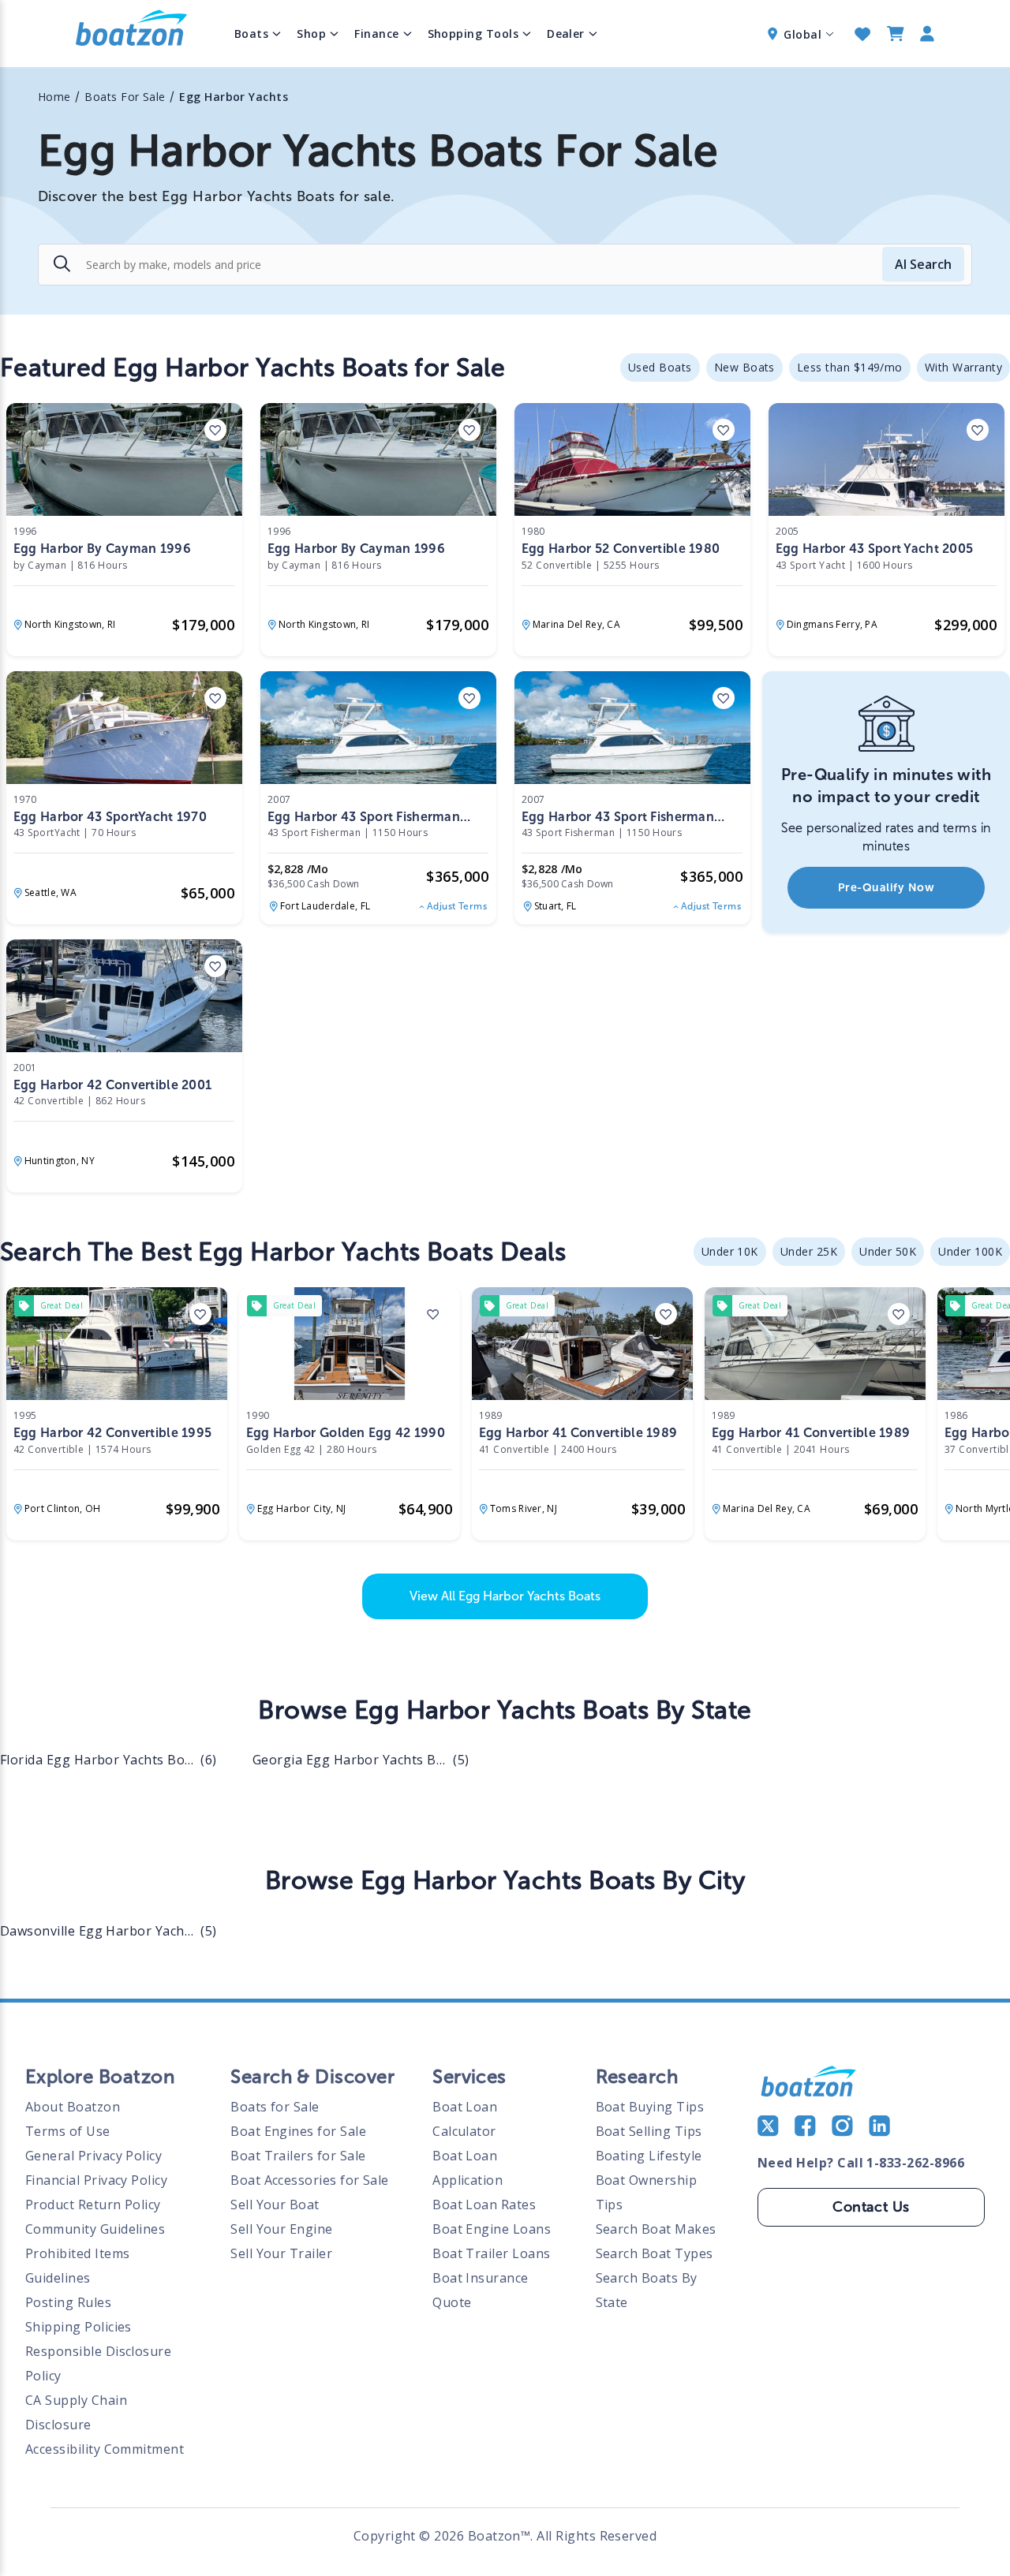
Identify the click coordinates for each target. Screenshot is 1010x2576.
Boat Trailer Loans (491, 2253)
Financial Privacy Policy (96, 2180)
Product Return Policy (93, 2205)
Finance (376, 34)
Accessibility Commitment (105, 2449)
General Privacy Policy (94, 2156)
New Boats (744, 367)
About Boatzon (73, 2107)
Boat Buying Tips (650, 2107)
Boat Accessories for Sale (310, 2180)
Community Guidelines (95, 2229)
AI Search (923, 264)
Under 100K (970, 1251)
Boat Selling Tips (649, 2131)
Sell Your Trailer (281, 2253)
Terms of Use (68, 2131)
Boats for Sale (275, 2107)
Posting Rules (68, 2302)
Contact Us (871, 2207)
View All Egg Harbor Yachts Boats (505, 1596)
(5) (361, 1760)
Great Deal (62, 1305)
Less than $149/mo (850, 367)
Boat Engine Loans (492, 2229)
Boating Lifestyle (649, 2156)
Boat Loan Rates (484, 2205)
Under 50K (888, 1251)
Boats (251, 34)
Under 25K (809, 1251)
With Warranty (963, 367)
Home (54, 97)
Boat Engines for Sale (298, 2131)
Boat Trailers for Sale (298, 2156)
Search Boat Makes (656, 2229)
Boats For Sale (125, 97)
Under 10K (730, 1251)
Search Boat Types (655, 2253)
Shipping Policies (79, 2327)
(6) (108, 1760)
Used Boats (660, 367)
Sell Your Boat (275, 2205)
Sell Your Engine (282, 2229)
